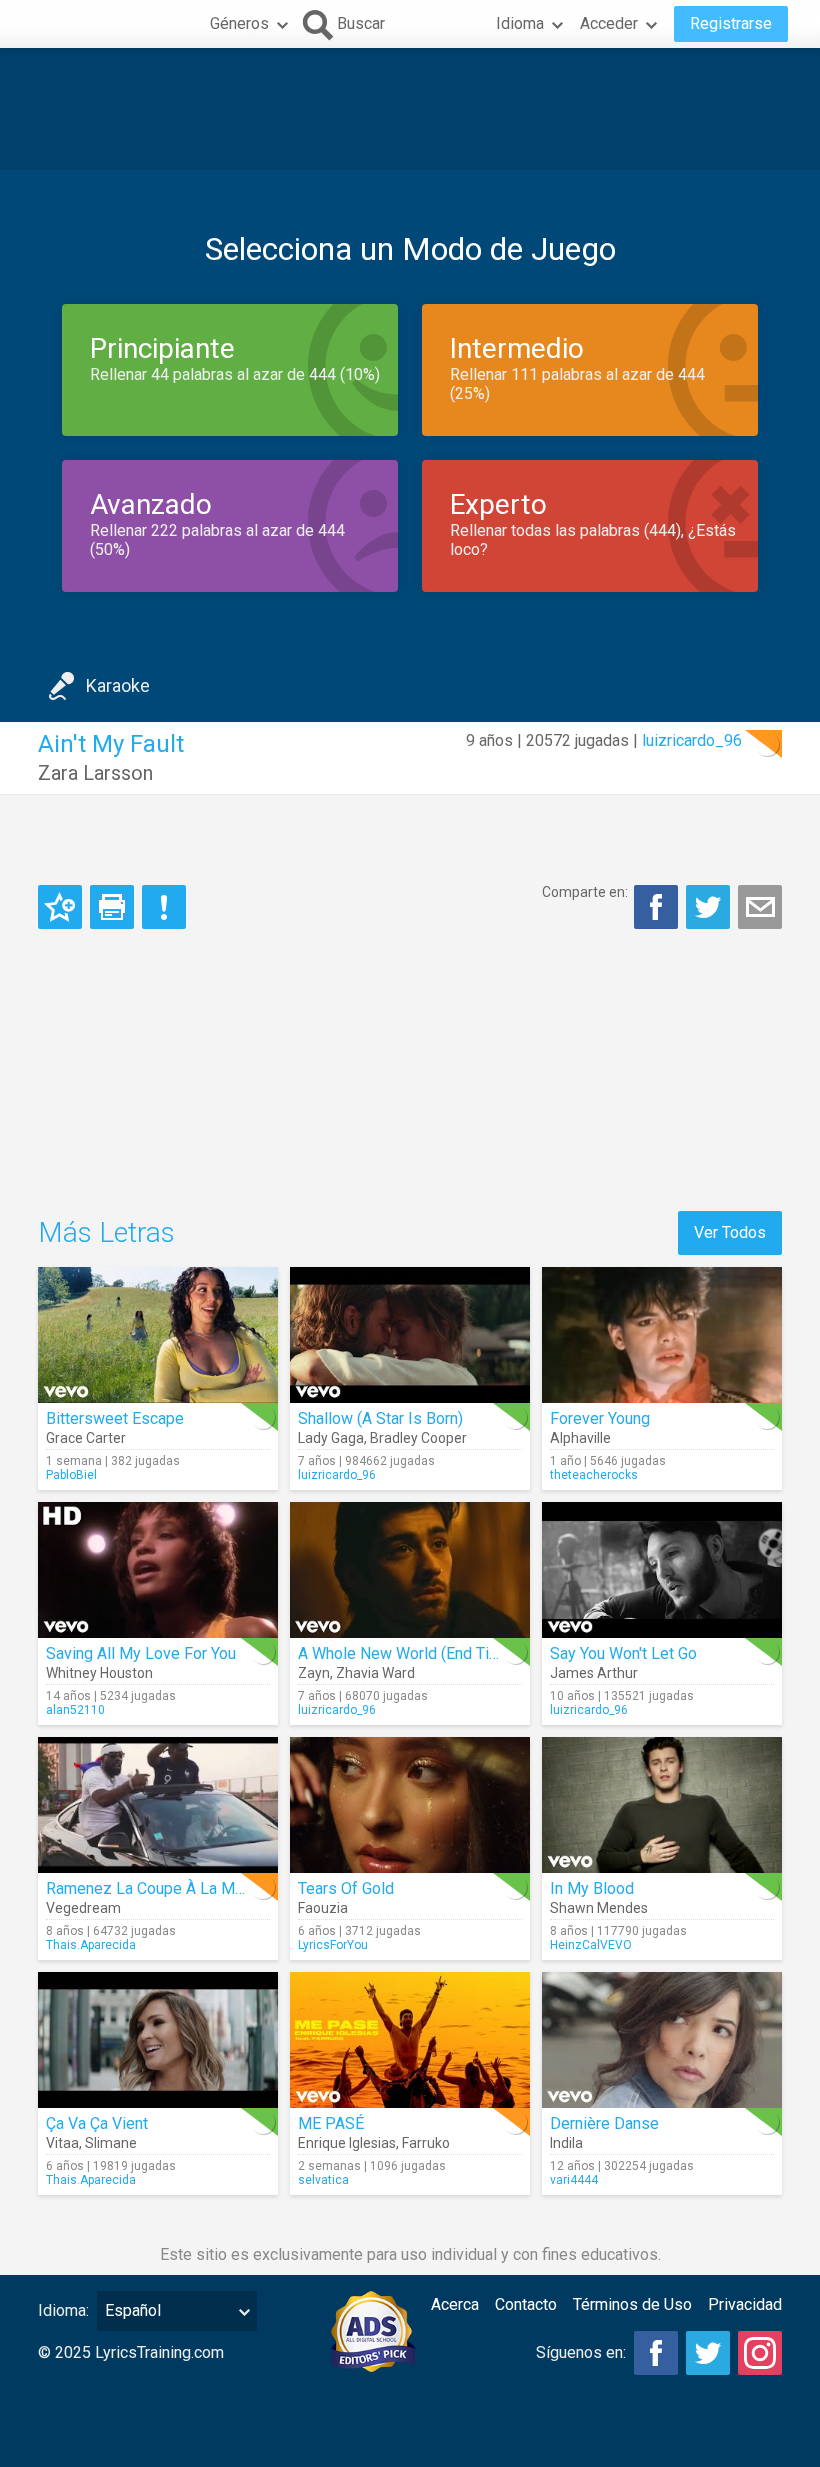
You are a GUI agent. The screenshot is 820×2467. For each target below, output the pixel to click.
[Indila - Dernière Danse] (662, 2040)
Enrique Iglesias (347, 2143)
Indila (566, 2143)
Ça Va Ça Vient (97, 2123)
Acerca (455, 2304)
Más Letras (106, 1232)
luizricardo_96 (692, 740)
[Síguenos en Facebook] (656, 2353)
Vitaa (62, 2143)
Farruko (426, 2143)
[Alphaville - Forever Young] (662, 1335)
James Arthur (594, 1673)
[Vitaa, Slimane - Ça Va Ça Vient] (158, 2040)
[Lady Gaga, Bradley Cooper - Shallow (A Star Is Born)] (410, 1335)
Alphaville (580, 1438)
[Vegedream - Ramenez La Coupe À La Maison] (158, 1805)
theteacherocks (594, 1475)
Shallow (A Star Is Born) (380, 1418)
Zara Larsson (95, 773)
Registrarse (731, 23)
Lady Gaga (331, 1438)
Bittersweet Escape (115, 1418)
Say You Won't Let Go (623, 1653)
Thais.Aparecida (91, 1945)
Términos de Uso (632, 2304)
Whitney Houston (99, 1673)
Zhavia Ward (375, 1673)
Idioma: (63, 2310)
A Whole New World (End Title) (405, 1653)
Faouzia (323, 1908)
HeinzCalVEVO (591, 1945)
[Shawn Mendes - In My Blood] (662, 1805)
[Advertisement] (410, 109)
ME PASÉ (331, 2123)
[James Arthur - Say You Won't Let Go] (662, 1570)
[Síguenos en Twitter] (708, 2353)
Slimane (111, 2143)
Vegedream (83, 1908)
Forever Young (600, 1418)
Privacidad (745, 2304)
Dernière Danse (604, 2123)
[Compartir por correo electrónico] (760, 907)
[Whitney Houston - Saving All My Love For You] (158, 1570)
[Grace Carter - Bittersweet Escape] (158, 1335)
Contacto (526, 2304)
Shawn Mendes (599, 1908)
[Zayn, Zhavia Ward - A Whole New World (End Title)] (410, 1570)
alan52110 (75, 1710)
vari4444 (574, 2180)
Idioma (520, 23)
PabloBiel (71, 1475)
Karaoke (118, 685)
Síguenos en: (581, 2352)
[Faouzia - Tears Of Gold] (410, 1805)
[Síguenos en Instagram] (760, 2353)
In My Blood (592, 1888)
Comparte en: (585, 892)
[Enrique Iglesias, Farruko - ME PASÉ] (410, 2040)
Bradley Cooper (418, 1438)
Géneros (239, 23)
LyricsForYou (333, 1945)
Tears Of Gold (346, 1888)
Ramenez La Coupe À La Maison (159, 1888)
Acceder (609, 23)
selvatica (323, 2180)
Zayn (314, 1673)
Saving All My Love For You (141, 1653)
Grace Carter (86, 1438)
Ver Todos (730, 1232)
